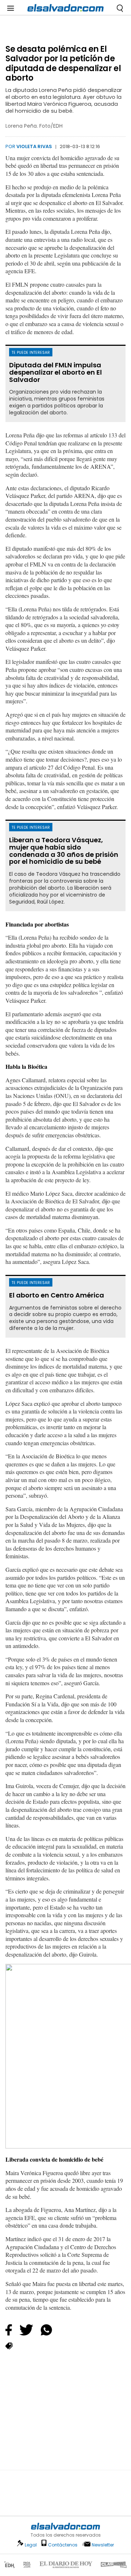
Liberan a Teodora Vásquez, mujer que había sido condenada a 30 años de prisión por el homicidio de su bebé (64, 851)
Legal (31, 2545)
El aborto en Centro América (57, 1295)
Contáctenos (63, 2545)
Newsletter (103, 2545)
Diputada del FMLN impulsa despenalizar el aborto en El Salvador (55, 372)
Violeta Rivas (34, 146)
